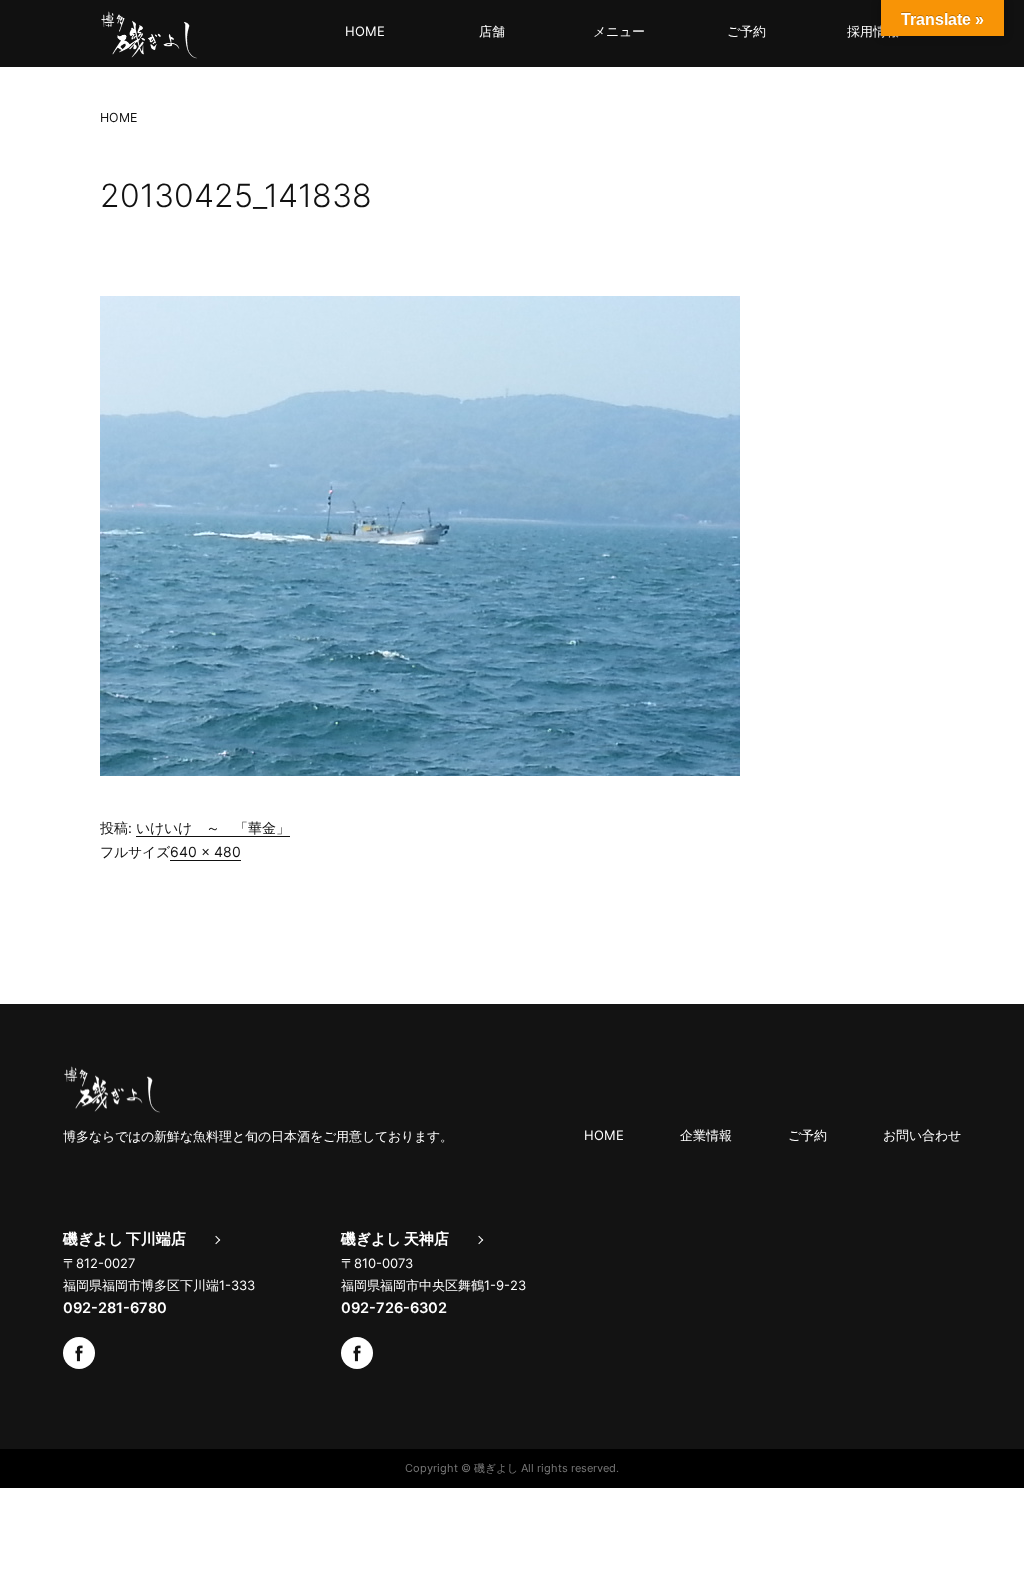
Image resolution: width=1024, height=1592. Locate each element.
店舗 (492, 31)
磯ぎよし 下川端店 (124, 1239)
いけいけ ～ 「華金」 (213, 827)
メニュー (619, 31)
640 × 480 (205, 851)
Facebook (79, 1353)
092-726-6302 (394, 1308)
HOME (365, 31)
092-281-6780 (115, 1308)
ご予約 (746, 31)
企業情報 (706, 1135)
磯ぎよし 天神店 (395, 1239)
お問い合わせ (922, 1135)
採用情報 (873, 31)
